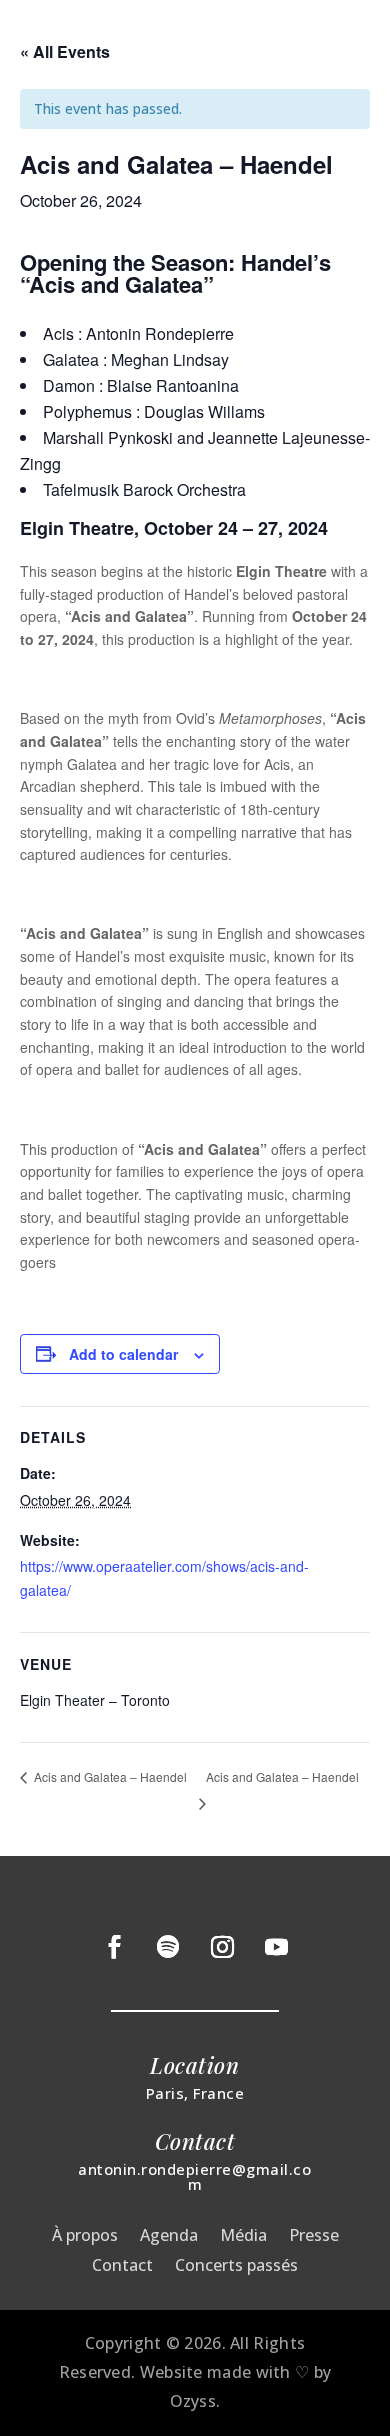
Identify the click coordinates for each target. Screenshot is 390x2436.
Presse (314, 2237)
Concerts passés (236, 2267)
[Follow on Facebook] (114, 1947)
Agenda (169, 2237)
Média (243, 2237)
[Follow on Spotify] (168, 1947)
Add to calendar (123, 1354)
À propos (85, 2237)
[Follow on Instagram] (222, 1947)
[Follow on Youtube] (276, 1947)
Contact (122, 2267)
